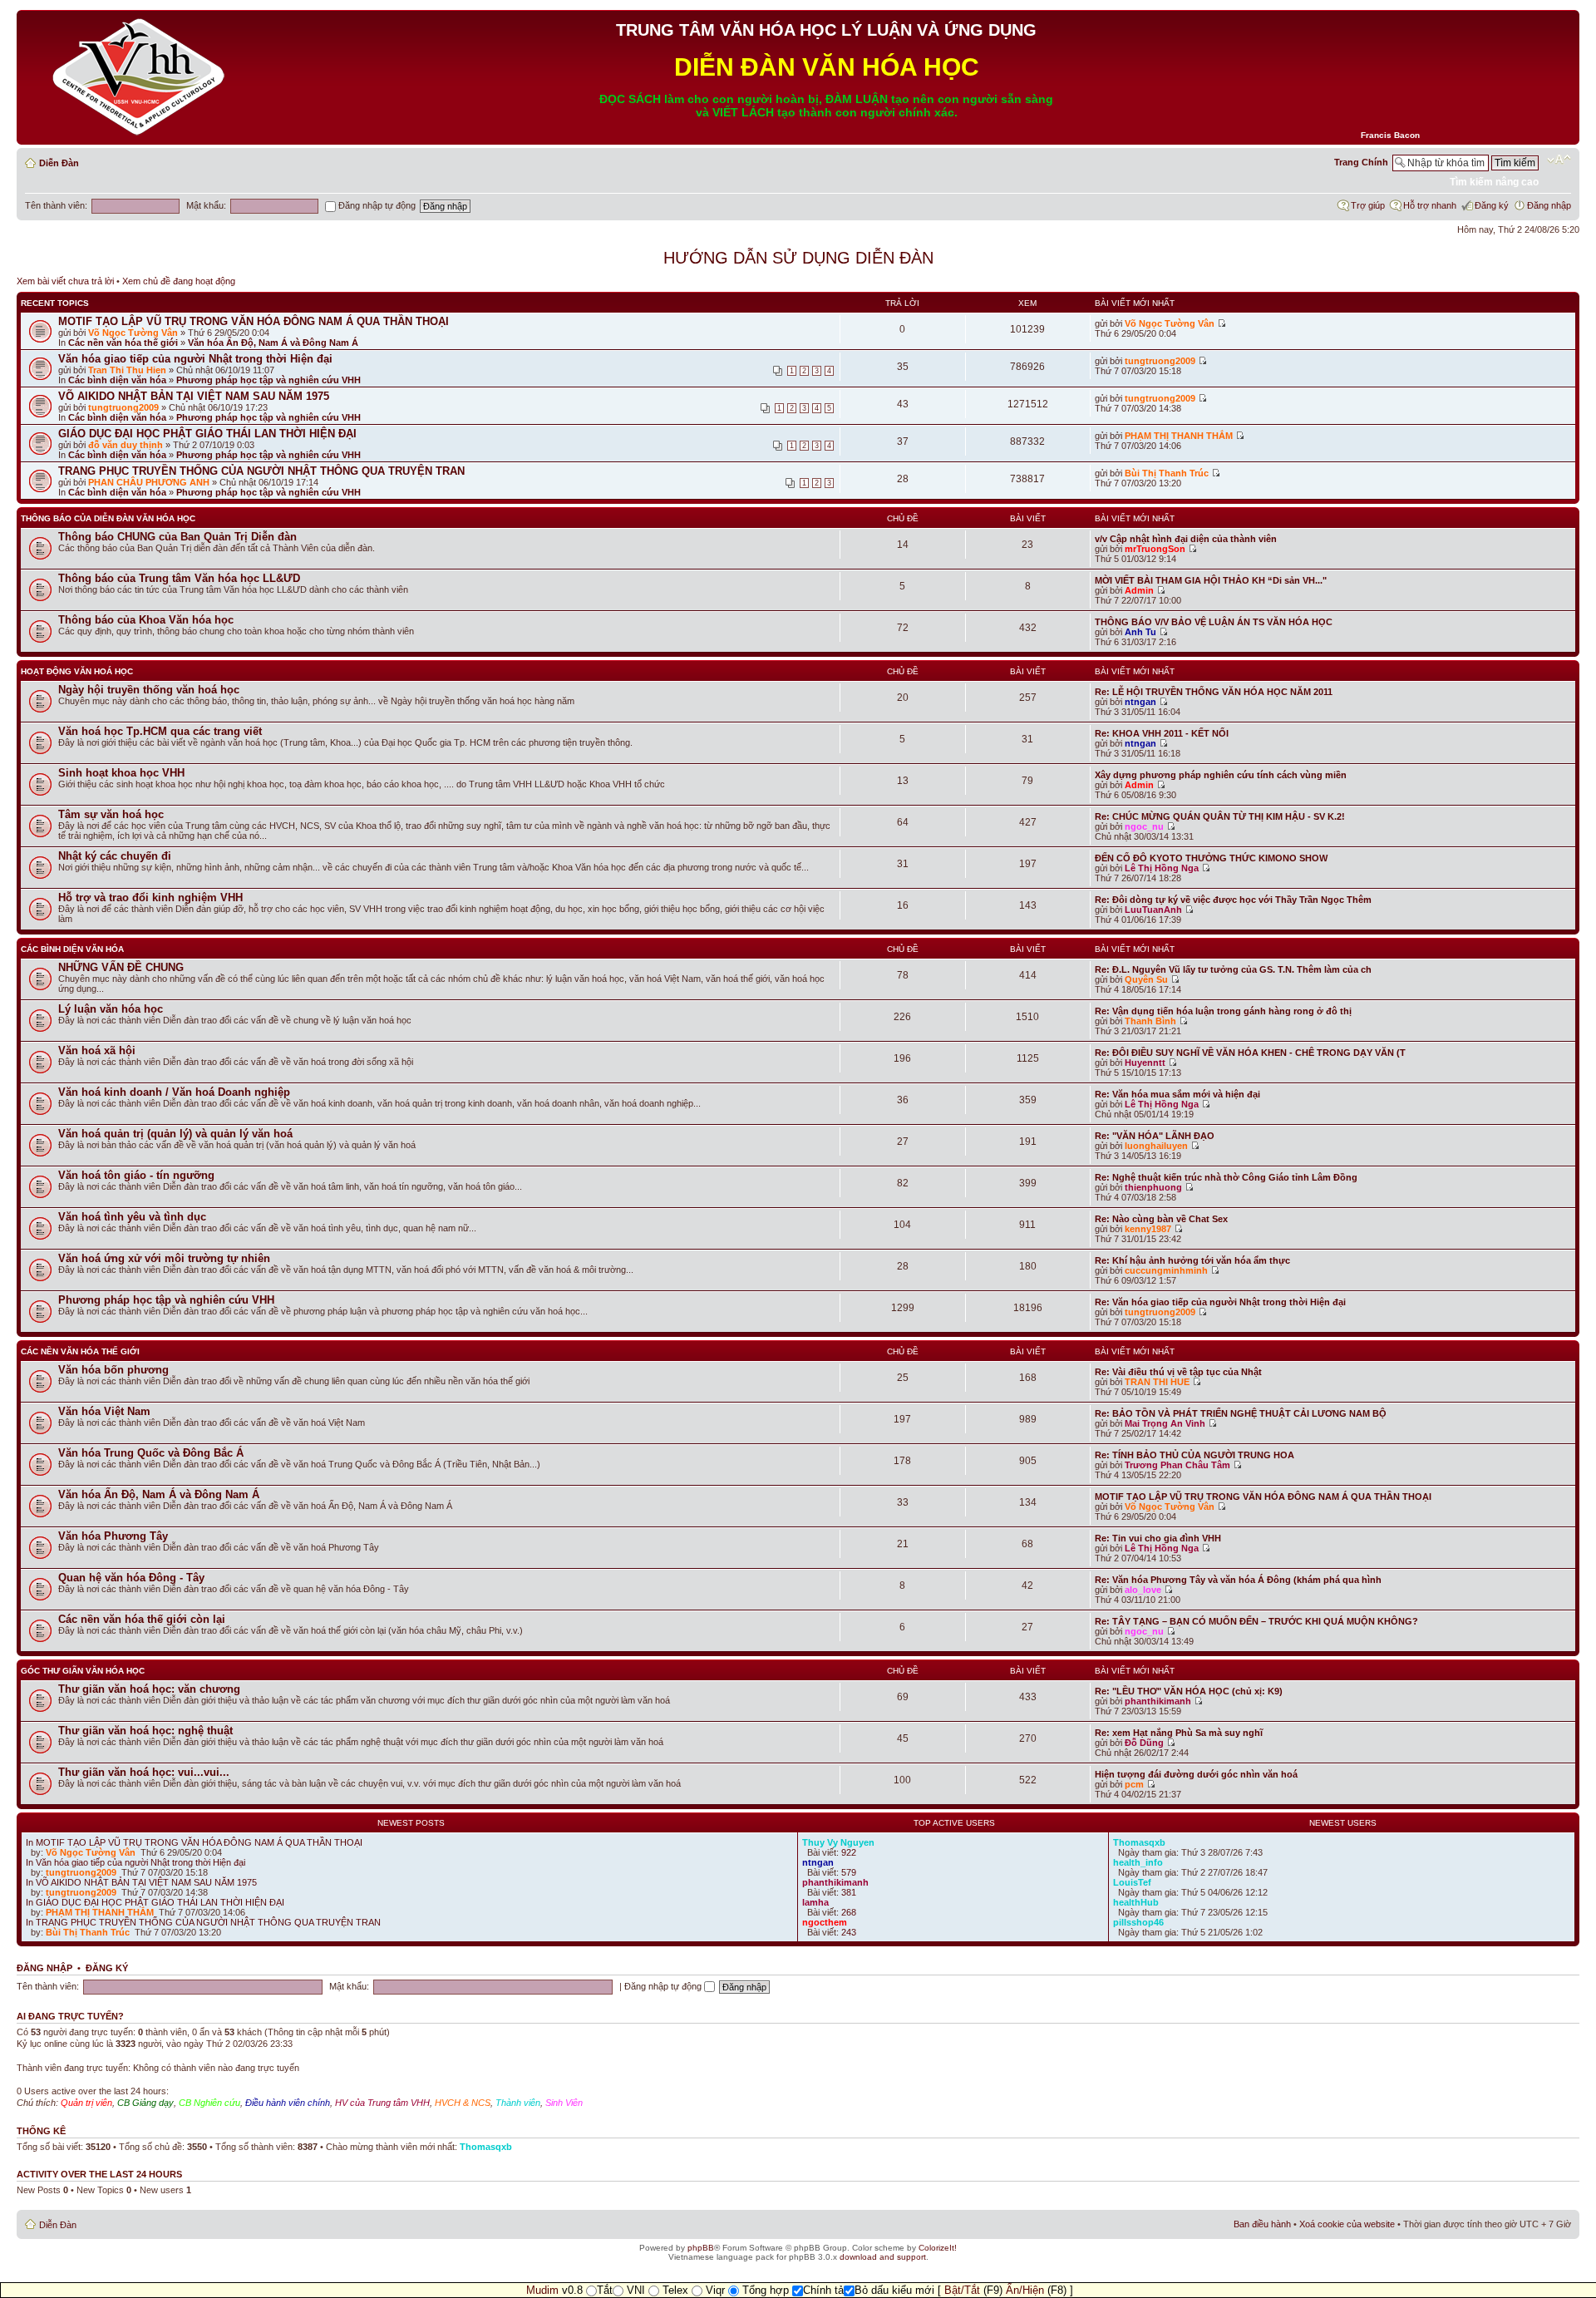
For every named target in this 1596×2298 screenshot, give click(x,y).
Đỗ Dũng (1144, 1743)
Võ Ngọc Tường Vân (133, 333)
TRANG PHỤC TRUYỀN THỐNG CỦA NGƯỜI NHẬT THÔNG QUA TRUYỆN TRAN (261, 471)
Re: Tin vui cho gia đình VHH (1158, 1538)
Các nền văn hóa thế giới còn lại (142, 1619)
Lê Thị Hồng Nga (1162, 868)
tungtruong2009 (1160, 361)
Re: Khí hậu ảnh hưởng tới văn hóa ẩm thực (1192, 1260)
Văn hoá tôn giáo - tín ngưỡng (136, 1175)
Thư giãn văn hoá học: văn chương (149, 1689)
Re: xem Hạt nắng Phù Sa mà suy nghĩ (1179, 1733)
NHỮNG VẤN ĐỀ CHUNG (121, 967)
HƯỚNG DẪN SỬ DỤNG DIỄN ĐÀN (798, 258)
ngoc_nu (1144, 826)
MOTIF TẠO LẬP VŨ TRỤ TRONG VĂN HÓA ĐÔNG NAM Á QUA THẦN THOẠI (254, 321)
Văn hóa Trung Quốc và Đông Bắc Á (151, 1453)
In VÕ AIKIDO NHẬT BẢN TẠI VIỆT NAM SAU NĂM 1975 (141, 1882)
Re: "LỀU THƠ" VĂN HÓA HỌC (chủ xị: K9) (1189, 1691)
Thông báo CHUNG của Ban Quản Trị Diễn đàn (177, 537)
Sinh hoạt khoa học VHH (121, 773)
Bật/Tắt (962, 2290)
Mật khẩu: (206, 205)
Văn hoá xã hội (97, 1050)
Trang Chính (1361, 162)
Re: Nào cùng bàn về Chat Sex (1161, 1219)
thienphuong (1153, 1187)
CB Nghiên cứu (209, 2103)
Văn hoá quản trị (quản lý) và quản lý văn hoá (175, 1134)
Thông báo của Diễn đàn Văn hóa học (108, 518)
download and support (883, 2257)
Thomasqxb (1139, 1842)
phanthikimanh (1158, 1701)
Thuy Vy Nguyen (838, 1842)
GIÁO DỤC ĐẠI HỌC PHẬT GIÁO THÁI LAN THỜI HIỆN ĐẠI (207, 434)
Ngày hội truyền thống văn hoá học (149, 690)
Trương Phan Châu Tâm (1177, 1465)
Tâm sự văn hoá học (111, 814)
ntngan (1140, 702)
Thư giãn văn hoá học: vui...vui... (144, 1772)
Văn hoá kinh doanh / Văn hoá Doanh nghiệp (174, 1092)
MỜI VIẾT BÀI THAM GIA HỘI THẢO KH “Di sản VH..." (1211, 580)
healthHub (1136, 1902)
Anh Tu (1140, 632)
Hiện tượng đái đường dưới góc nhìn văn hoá (1196, 1774)
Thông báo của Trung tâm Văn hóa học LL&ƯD (179, 578)
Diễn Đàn (59, 163)
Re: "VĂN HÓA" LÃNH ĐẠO (1155, 1136)
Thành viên (518, 2103)
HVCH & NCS (463, 2103)
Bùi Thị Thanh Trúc (1167, 473)
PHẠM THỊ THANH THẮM (1179, 436)
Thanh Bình (1150, 1021)
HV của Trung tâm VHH (382, 2103)
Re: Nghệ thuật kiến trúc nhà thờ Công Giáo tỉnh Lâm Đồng (1226, 1177)
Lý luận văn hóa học (111, 1009)
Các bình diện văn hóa (117, 380)
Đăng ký (1492, 205)
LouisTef (1132, 1882)
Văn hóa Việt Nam (104, 1411)
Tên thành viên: (56, 205)
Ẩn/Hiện (1025, 2290)
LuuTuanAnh (1153, 910)
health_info (1138, 1862)
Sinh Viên (564, 2103)
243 (849, 1932)
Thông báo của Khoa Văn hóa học (146, 620)
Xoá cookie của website (1347, 2224)
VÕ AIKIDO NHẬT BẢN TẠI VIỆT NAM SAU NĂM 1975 (194, 396)
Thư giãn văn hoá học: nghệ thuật (145, 1731)
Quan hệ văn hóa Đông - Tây (131, 1578)
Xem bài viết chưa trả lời (65, 281)
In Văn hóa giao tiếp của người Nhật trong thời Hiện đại (135, 1862)
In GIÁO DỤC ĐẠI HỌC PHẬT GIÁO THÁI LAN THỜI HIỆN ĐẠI (155, 1902)
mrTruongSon (1155, 549)
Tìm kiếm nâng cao (1494, 182)
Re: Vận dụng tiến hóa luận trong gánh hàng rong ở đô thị (1223, 1011)
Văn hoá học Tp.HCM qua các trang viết (160, 731)
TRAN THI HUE (1157, 1382)
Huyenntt (1145, 1063)
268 (849, 1912)
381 (849, 1892)
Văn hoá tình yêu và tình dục (132, 1217)
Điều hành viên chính (288, 2103)
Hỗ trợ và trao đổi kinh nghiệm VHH (150, 898)
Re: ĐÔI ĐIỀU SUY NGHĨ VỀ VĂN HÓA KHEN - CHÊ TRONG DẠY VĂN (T (1250, 1053)
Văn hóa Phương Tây (113, 1536)
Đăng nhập (1549, 205)
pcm (1134, 1784)
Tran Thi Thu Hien (127, 370)
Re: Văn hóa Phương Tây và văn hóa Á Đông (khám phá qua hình (1238, 1580)
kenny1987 (1148, 1229)
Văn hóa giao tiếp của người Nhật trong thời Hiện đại (195, 359)
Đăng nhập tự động (376, 205)
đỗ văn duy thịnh (126, 445)
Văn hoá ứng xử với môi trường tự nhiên (164, 1258)
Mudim (542, 2290)
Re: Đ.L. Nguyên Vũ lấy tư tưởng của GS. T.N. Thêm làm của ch (1233, 969)
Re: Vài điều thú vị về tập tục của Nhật (1178, 1372)
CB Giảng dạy (145, 2103)
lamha (815, 1902)
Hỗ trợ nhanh (1430, 205)
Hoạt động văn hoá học (77, 671)
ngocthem (825, 1922)
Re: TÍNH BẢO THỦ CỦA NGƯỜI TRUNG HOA (1195, 1455)
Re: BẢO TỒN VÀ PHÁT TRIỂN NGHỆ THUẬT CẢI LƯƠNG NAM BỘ (1241, 1413)
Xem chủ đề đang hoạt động (179, 281)
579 (849, 1872)
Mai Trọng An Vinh (1165, 1423)
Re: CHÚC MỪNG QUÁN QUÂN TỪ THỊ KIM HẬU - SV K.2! (1220, 816)
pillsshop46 (1138, 1922)
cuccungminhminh (1166, 1270)
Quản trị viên (86, 2103)
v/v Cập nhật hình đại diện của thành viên (1186, 539)
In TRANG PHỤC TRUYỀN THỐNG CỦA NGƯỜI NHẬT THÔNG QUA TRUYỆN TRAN (203, 1922)
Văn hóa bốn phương (113, 1370)
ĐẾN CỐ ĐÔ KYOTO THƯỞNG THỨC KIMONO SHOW (1211, 858)
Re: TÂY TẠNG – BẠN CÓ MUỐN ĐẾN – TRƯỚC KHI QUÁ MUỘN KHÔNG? (1256, 1621)
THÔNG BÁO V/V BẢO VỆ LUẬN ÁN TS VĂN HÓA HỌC (1214, 622)
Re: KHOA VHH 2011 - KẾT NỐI (1162, 733)
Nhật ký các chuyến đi (115, 856)
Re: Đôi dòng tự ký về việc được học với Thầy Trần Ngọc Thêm (1233, 900)
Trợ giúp (1368, 205)
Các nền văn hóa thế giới (123, 343)
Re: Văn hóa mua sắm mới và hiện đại (1177, 1094)
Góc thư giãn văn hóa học (83, 1671)
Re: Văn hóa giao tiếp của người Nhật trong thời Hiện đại (1220, 1302)
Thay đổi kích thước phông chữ (1559, 160)
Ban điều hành (1262, 2224)
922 (849, 1852)
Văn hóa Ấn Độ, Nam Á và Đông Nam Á (273, 343)
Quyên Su (1146, 979)
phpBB (701, 2248)
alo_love (1143, 1590)
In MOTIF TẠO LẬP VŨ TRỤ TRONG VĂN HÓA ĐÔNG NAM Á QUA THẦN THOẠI (194, 1842)
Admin (1139, 590)
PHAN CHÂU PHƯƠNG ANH (149, 482)
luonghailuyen (1156, 1146)
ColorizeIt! (938, 2248)
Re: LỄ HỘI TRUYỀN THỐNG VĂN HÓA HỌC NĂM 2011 (1214, 692)
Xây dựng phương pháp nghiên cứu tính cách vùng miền (1221, 775)
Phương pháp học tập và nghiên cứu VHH (268, 380)
